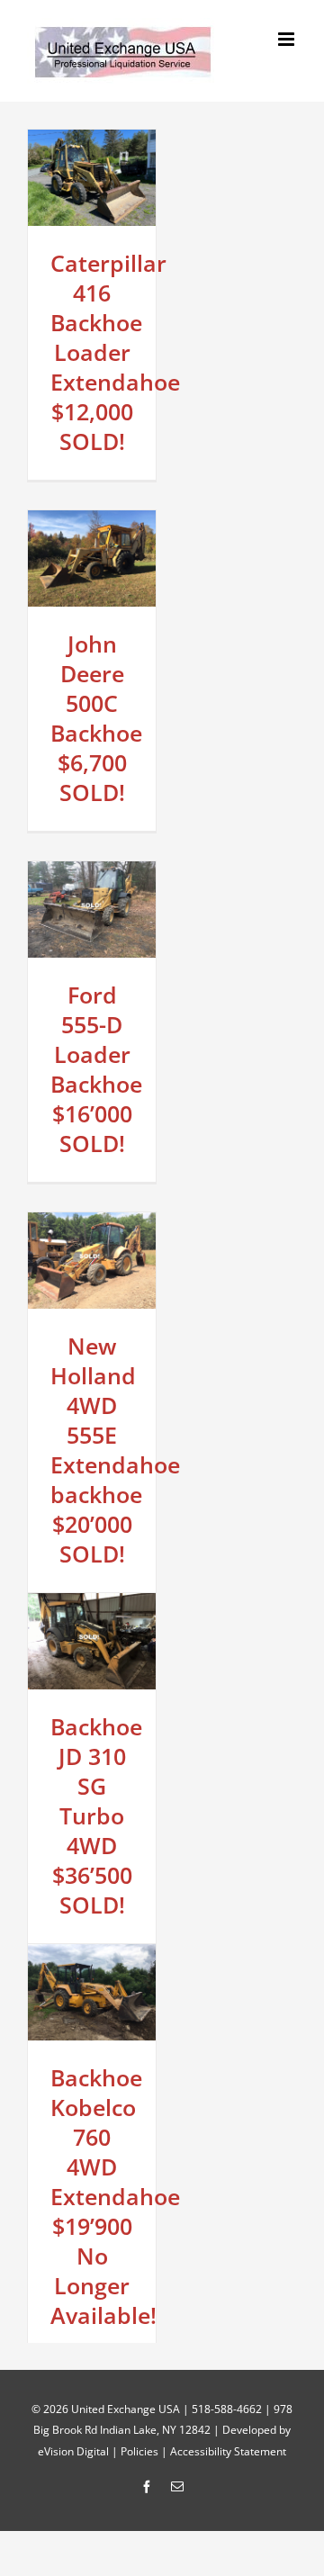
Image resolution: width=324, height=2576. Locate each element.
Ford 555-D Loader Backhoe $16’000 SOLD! (96, 1069)
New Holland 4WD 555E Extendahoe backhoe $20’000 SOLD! (115, 1450)
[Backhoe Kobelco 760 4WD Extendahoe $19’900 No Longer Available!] (92, 1955)
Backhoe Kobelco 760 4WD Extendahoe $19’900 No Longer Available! (115, 2196)
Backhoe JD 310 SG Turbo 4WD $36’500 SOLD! (96, 1815)
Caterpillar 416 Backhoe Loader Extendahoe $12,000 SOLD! (115, 352)
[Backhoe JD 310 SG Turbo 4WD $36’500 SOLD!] (92, 1603)
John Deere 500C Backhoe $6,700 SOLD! (96, 718)
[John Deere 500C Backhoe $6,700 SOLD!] (92, 521)
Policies (139, 2451)
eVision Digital (73, 2451)
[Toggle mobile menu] (288, 39)
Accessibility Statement (228, 2451)
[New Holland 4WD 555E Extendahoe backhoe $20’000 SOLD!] (92, 1223)
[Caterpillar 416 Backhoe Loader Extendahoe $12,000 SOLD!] (92, 140)
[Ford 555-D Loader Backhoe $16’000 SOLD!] (92, 872)
